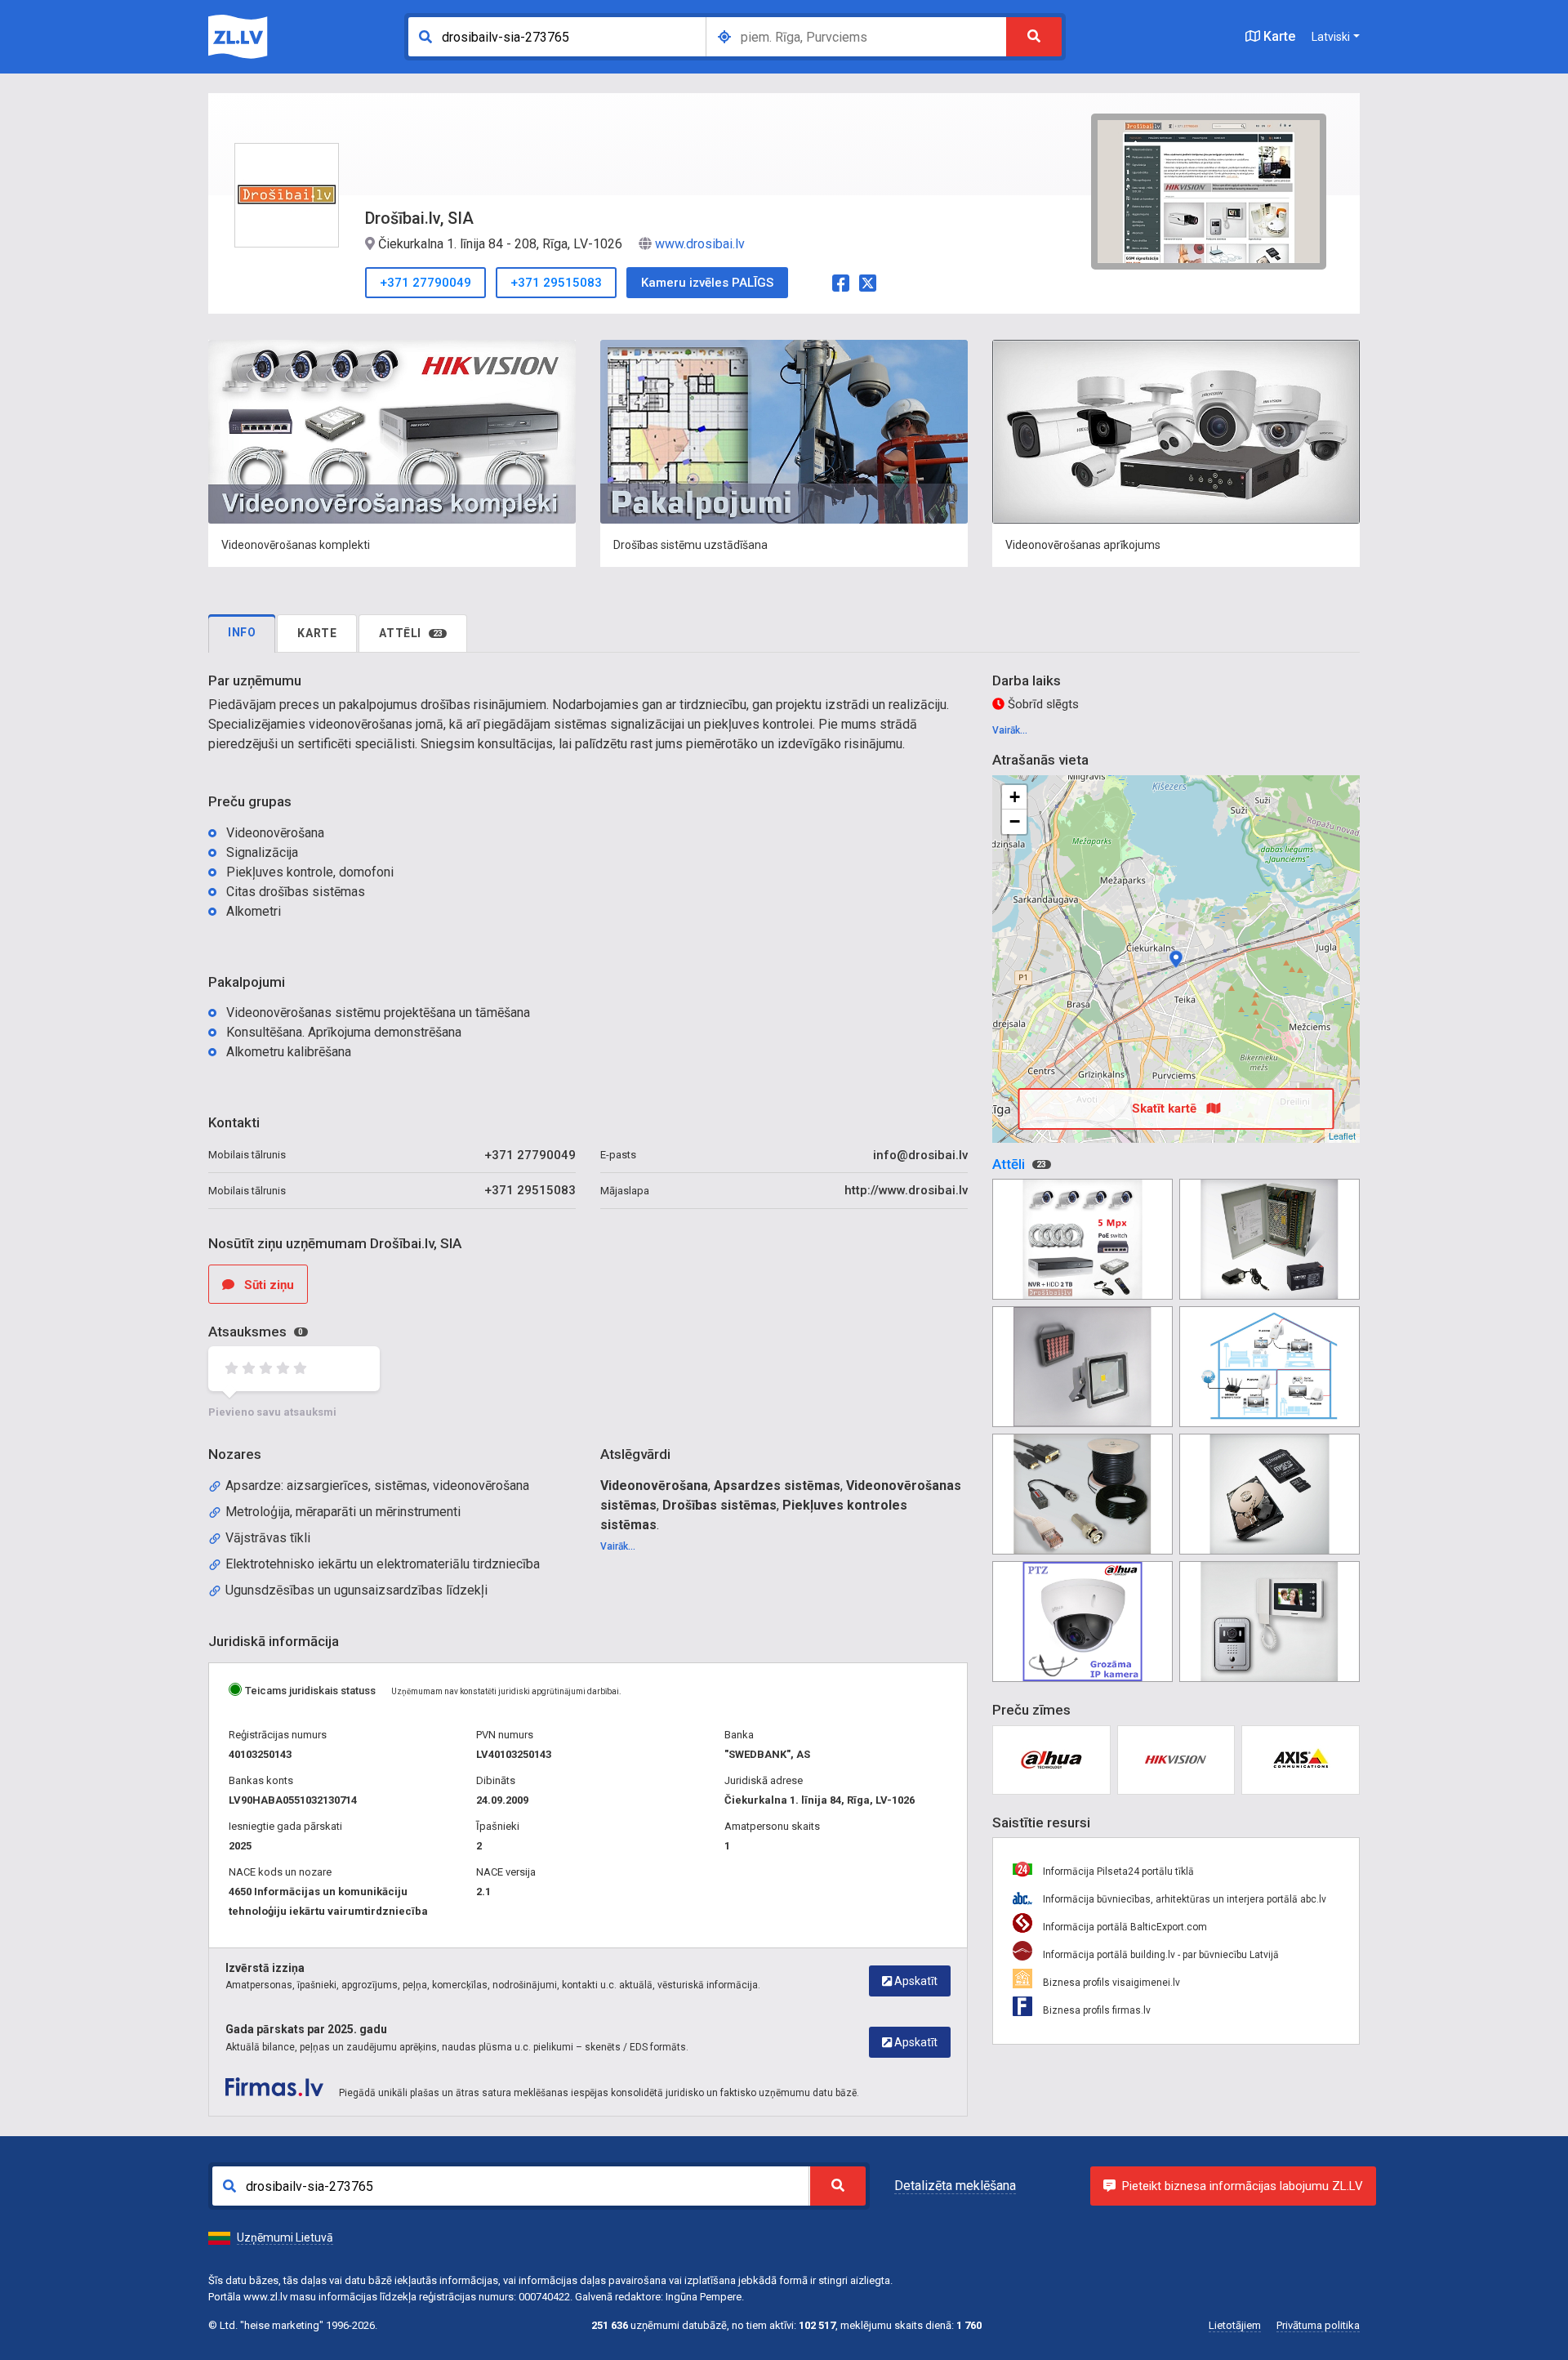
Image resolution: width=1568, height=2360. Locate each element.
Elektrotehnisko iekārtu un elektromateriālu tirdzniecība (383, 1564)
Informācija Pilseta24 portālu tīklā (1117, 1871)
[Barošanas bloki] (1270, 1239)
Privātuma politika (1318, 2325)
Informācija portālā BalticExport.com (1124, 1927)
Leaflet (1342, 1135)
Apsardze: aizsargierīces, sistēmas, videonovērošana (377, 1486)
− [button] (1015, 821)
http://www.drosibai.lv (906, 1190)
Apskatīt (915, 1981)
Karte (1278, 36)
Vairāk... (618, 1546)
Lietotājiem (1235, 2325)
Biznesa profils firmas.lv (1096, 2010)
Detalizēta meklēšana (955, 2186)
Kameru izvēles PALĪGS (707, 283)
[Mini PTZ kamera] (1082, 1622)
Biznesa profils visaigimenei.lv (1110, 1983)
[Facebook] (841, 281)
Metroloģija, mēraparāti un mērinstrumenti (343, 1512)
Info (242, 632)
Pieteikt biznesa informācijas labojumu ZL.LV (1243, 2186)
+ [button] (1015, 797)
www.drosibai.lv (700, 244)
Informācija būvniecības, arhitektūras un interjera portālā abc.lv (1183, 1899)
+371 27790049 (425, 283)
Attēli (411, 633)
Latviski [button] (1331, 37)
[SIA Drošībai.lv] (1082, 1239)
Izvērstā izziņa (265, 1968)
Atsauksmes (256, 1332)
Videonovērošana (654, 1486)
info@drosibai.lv (920, 1155)
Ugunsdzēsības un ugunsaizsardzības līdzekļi (356, 1590)
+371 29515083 (556, 283)
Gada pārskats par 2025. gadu (306, 2029)
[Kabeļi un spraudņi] (1082, 1494)
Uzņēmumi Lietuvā (285, 2237)
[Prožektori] (1082, 1367)
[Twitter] (868, 281)
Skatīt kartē (1166, 1109)
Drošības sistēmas (719, 1505)
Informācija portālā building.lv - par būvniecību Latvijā (1160, 1955)
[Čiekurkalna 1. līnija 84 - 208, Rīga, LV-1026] (1176, 959)
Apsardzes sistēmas (777, 1486)
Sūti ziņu (267, 1285)
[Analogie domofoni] (1270, 1622)
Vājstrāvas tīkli (268, 1538)
